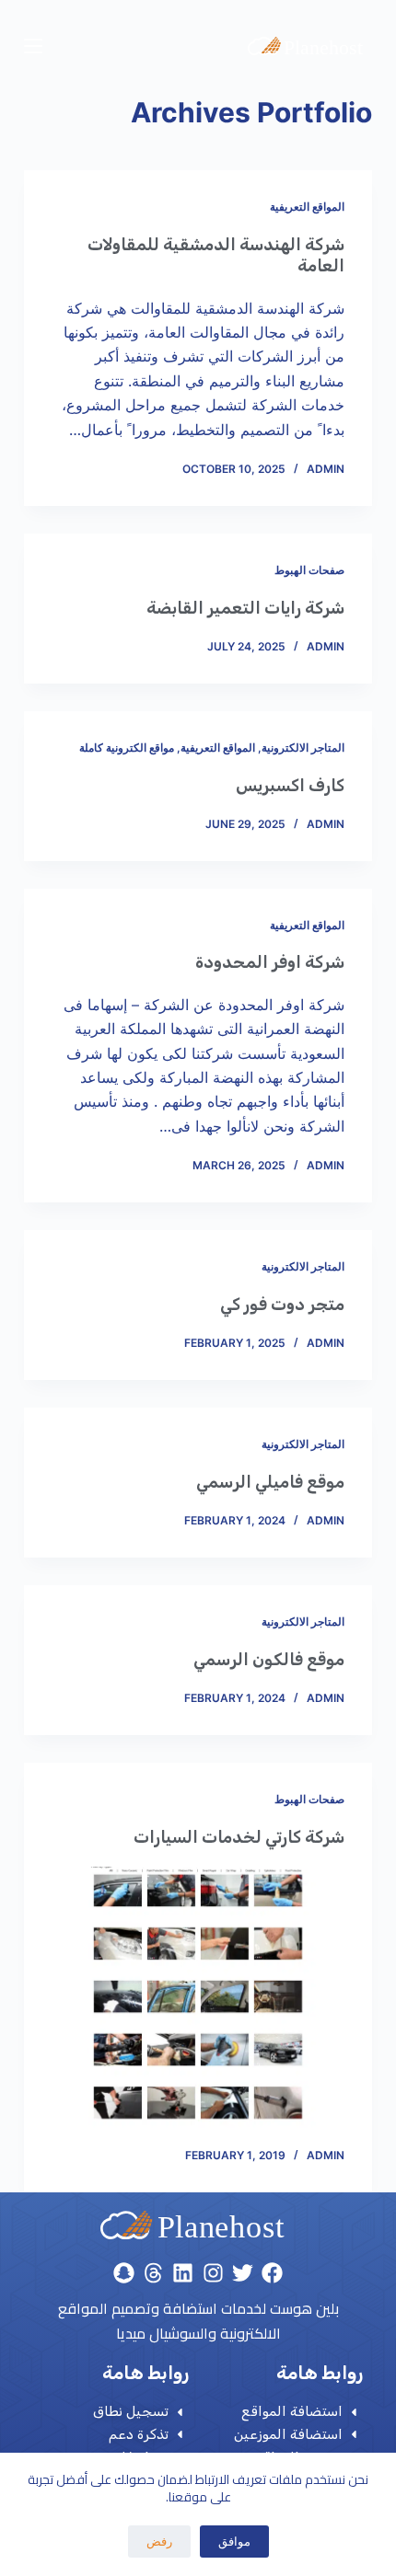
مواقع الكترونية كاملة (127, 747)
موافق (234, 2541)
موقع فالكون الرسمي (269, 1660)
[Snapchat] (123, 2272)
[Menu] (33, 46)
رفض (159, 2541)
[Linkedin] (183, 2272)
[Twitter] (242, 2272)
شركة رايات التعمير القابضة (245, 608)
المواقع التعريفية (307, 207)
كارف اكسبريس (290, 786)
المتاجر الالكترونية (303, 747)
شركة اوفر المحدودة (270, 962)
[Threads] (154, 2272)
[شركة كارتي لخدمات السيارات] (198, 1997)
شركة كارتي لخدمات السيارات (239, 1837)
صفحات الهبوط (309, 570)
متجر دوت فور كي (282, 1305)
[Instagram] (213, 2272)
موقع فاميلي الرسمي (270, 1482)
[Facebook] (272, 2272)
